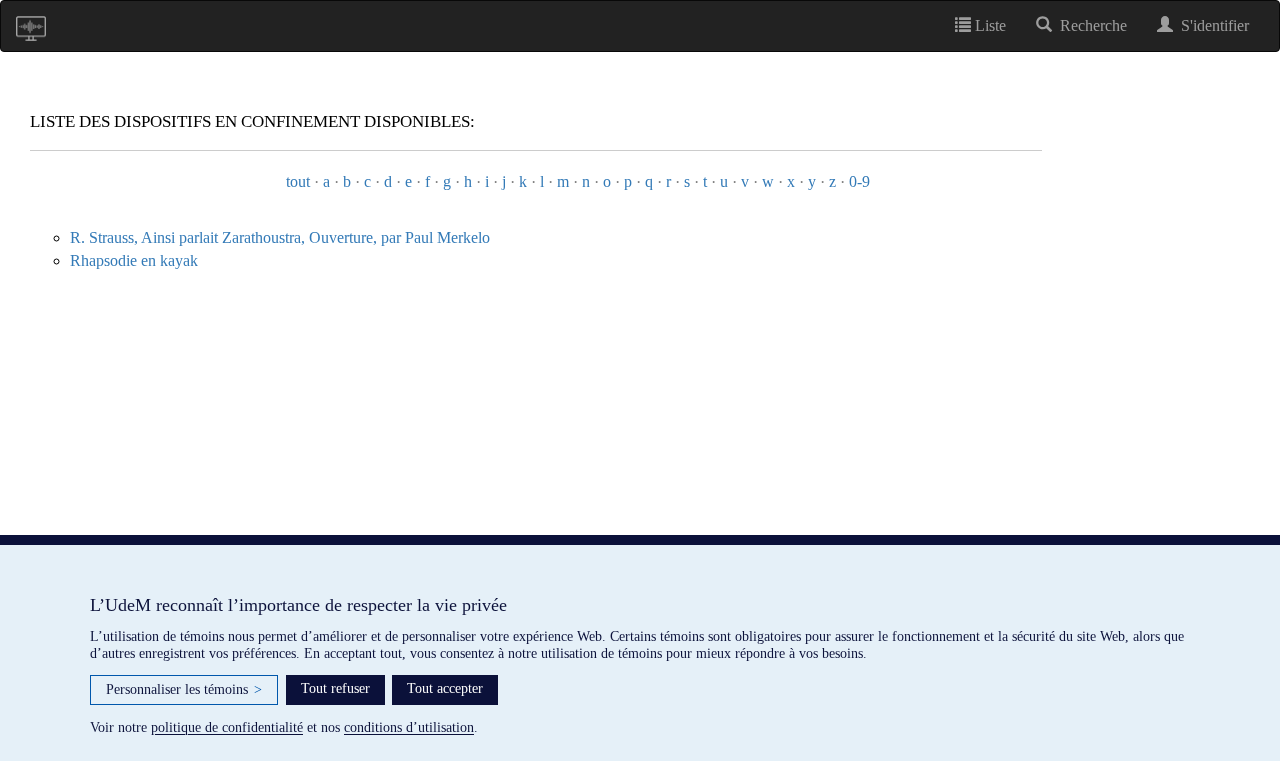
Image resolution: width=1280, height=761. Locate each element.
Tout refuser (335, 688)
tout (298, 181)
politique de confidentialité (227, 727)
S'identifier (1211, 25)
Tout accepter (445, 688)
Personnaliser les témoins (184, 689)
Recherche (1089, 25)
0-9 (859, 181)
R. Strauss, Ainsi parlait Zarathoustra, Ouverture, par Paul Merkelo (280, 237)
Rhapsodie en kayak (134, 260)
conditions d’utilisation (409, 727)
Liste (988, 25)
